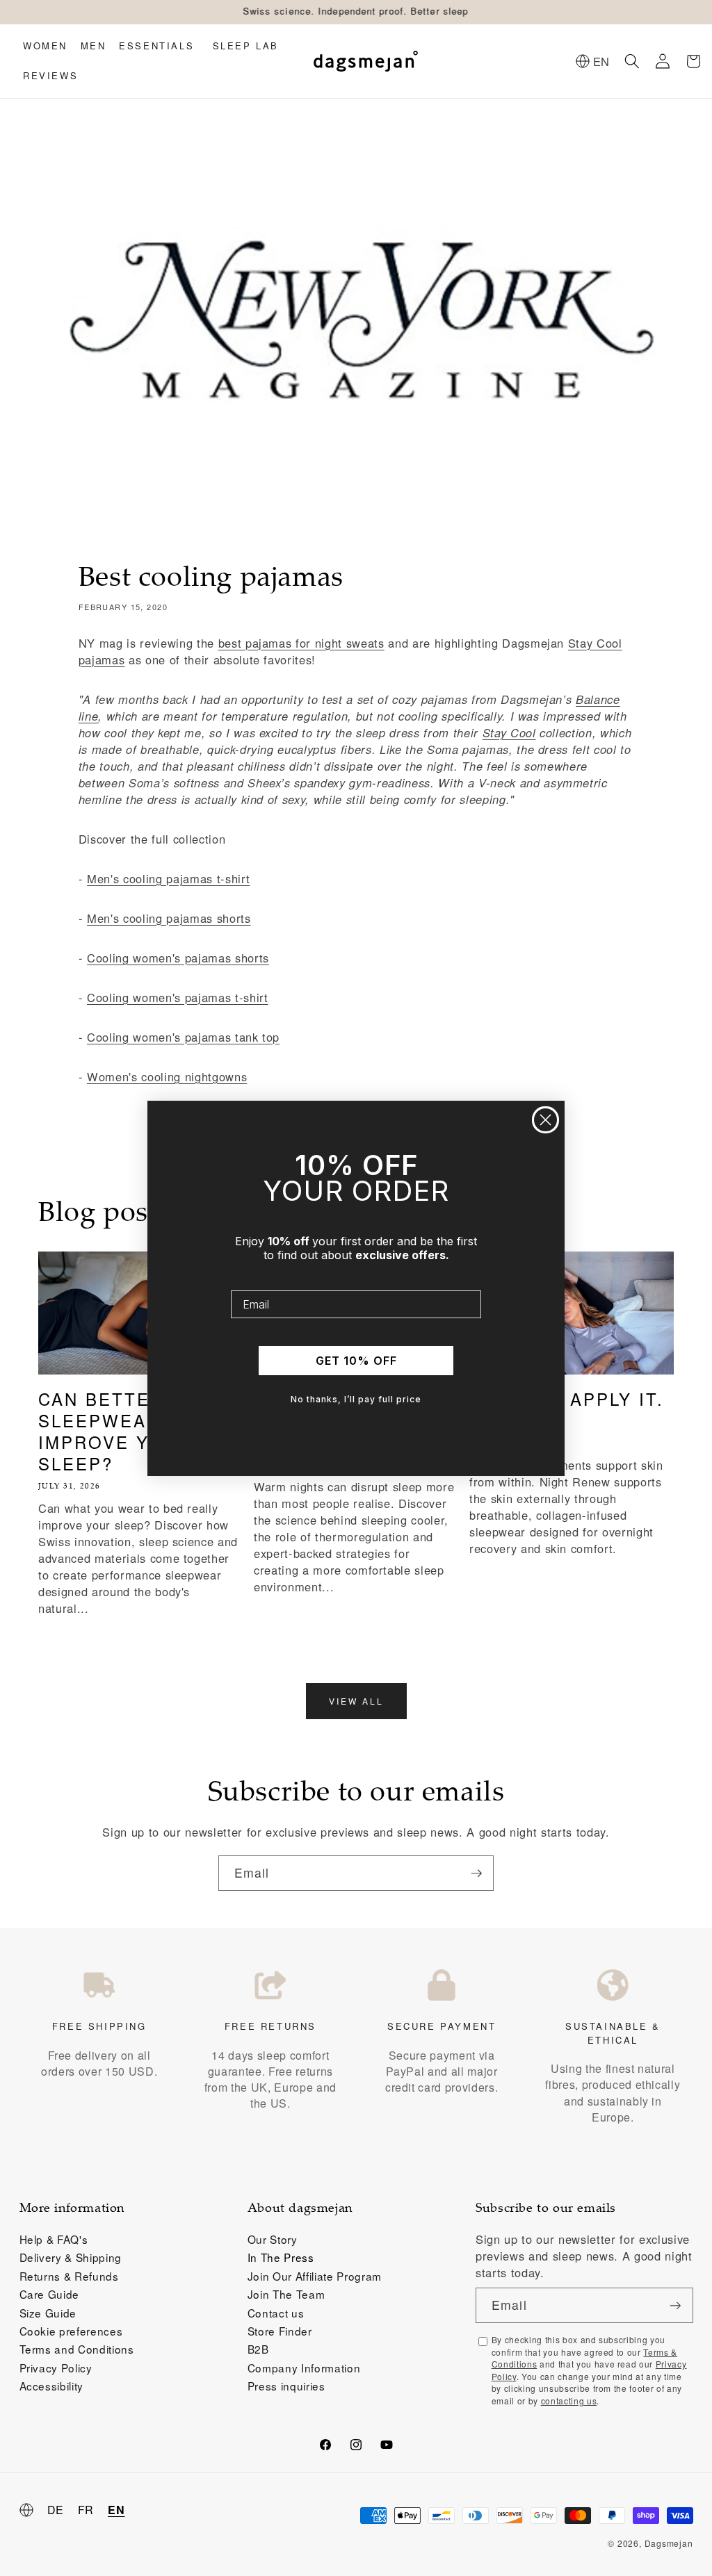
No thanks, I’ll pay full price (356, 1399)
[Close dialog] (545, 1120)
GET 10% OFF (356, 1361)
